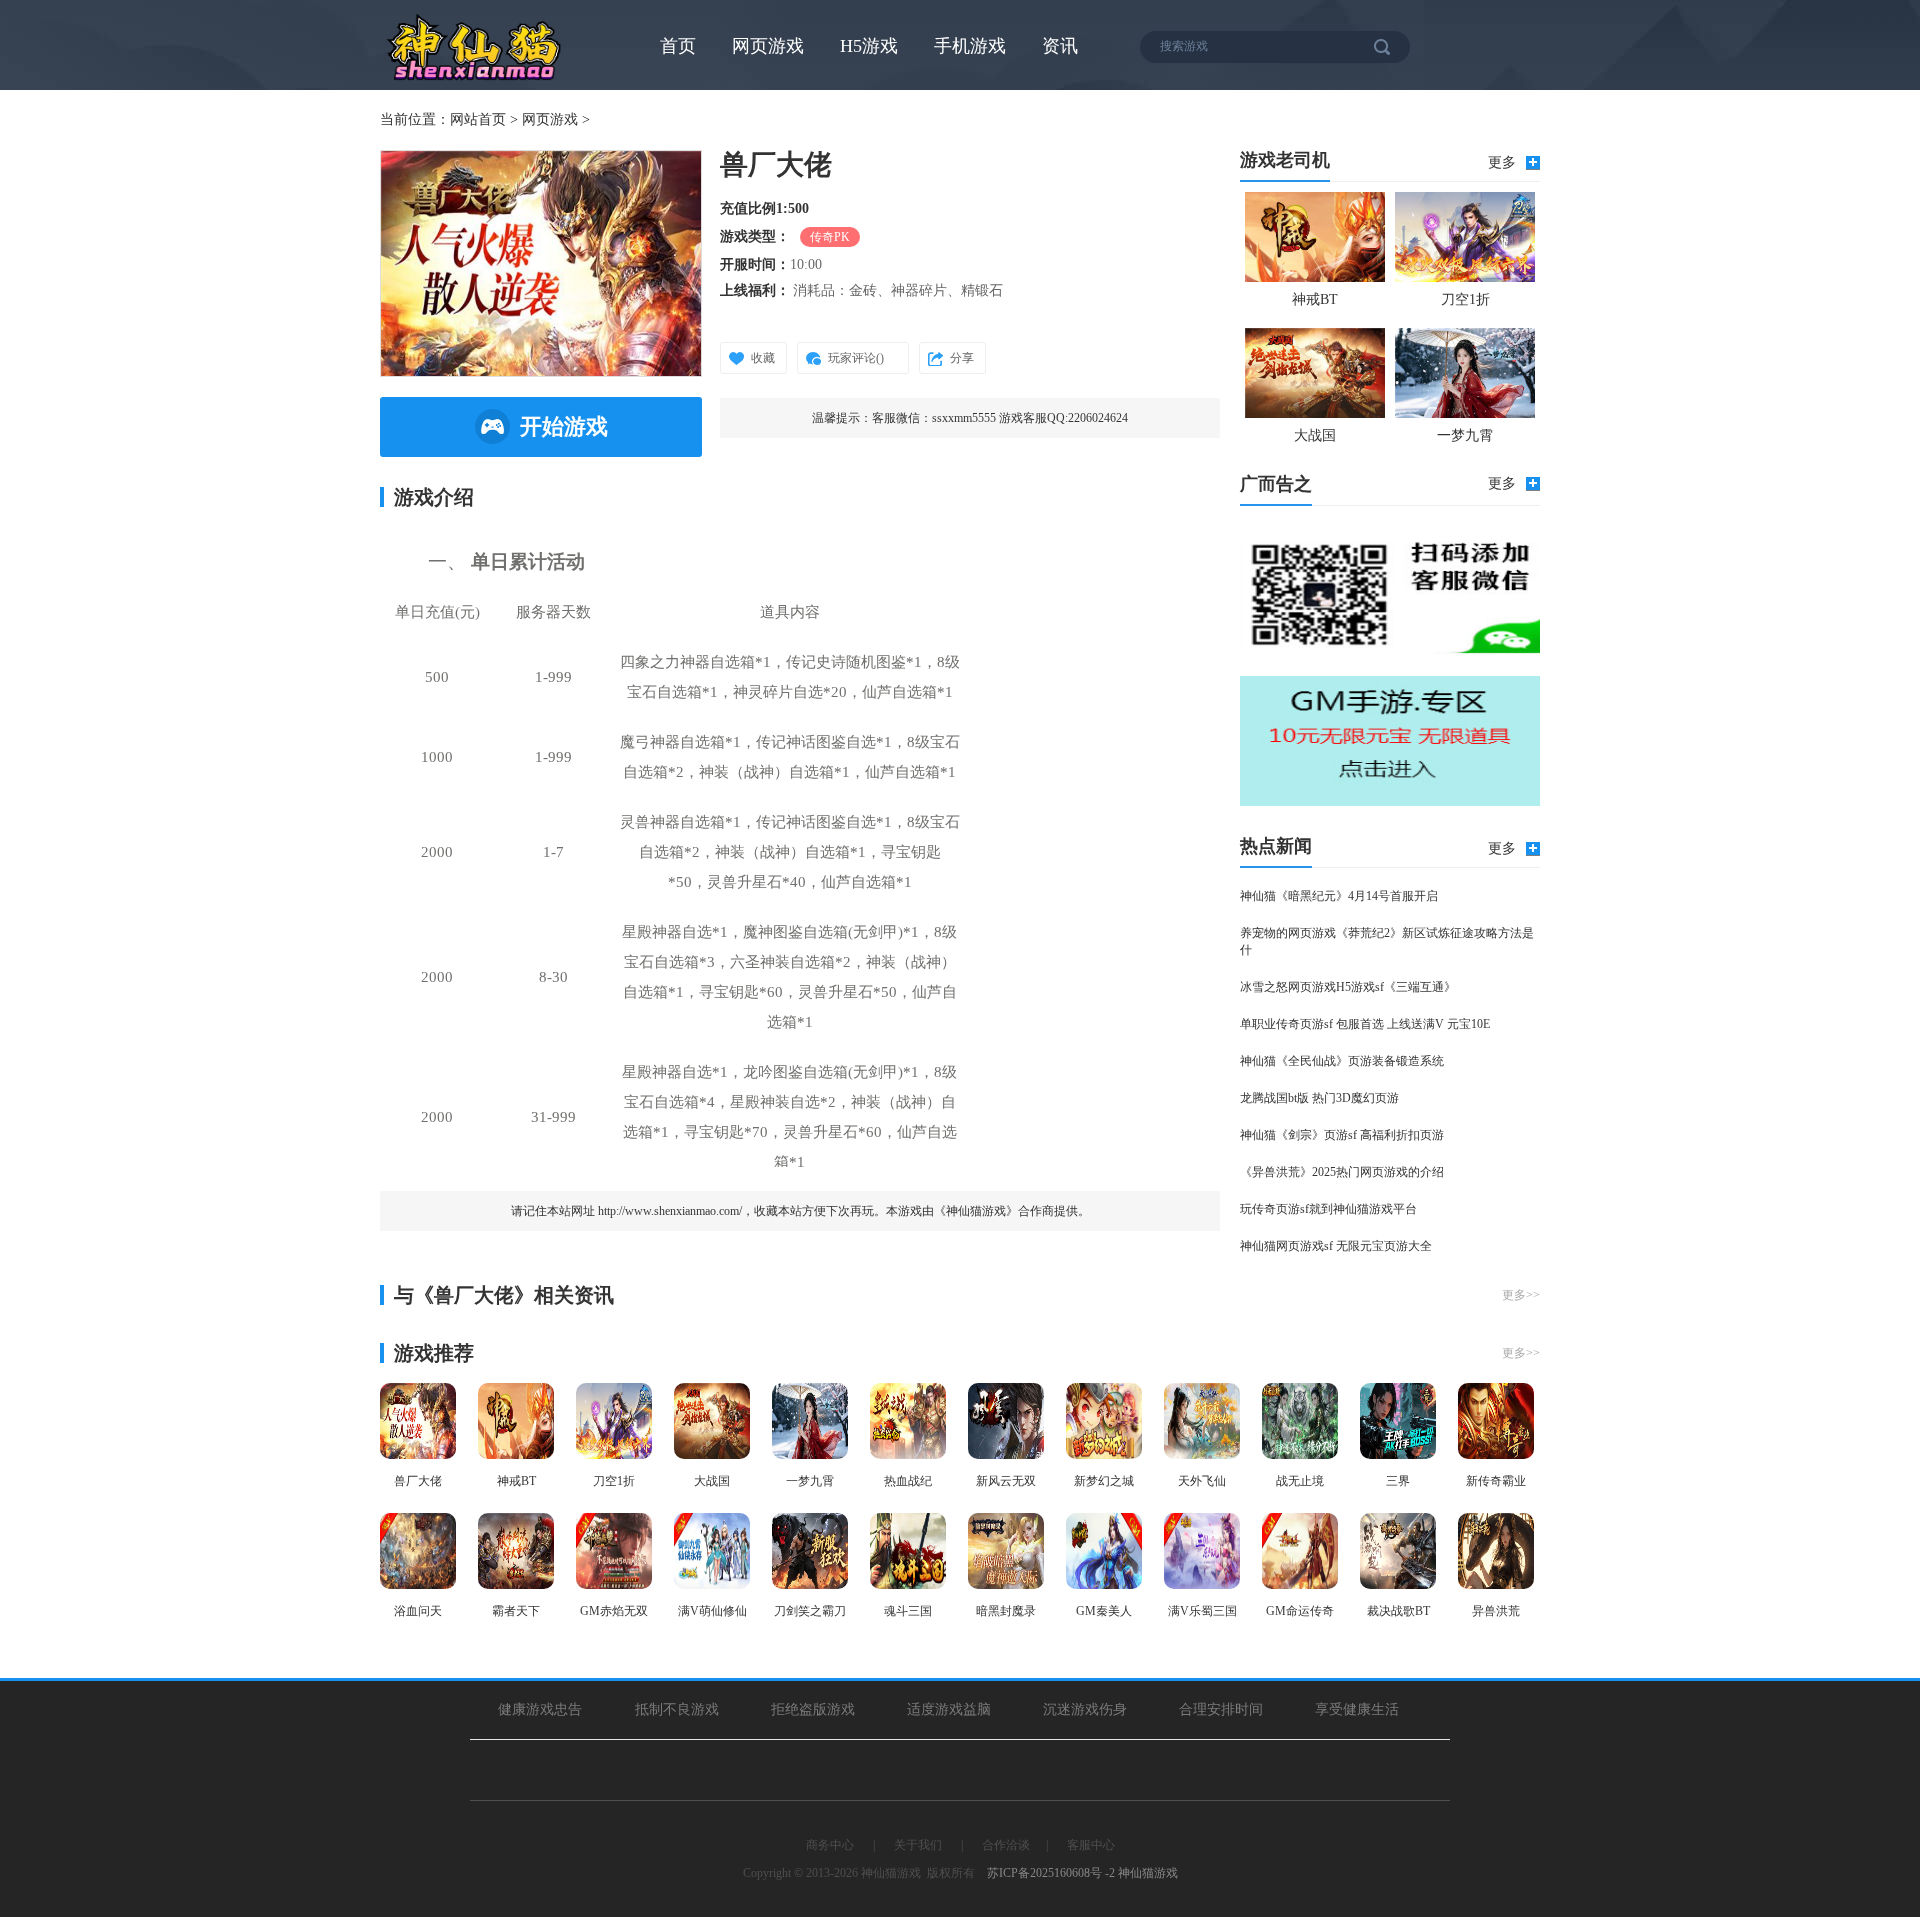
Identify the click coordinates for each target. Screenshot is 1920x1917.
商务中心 (830, 1845)
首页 (678, 46)
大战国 (1315, 435)
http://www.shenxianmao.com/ (670, 1211)
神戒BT (1315, 299)
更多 (1502, 162)
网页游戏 (768, 46)
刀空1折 (1465, 299)
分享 (962, 358)
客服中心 (1091, 1845)
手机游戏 (970, 46)
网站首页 (478, 119)
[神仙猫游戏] (475, 80)
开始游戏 (564, 426)
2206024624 (1098, 418)
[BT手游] (1390, 591)
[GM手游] (1390, 741)
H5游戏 (869, 46)
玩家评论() (856, 358)
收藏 (763, 358)
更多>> (1521, 1295)
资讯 (1060, 46)
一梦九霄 (1465, 435)
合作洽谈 (1006, 1845)
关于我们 (918, 1845)
